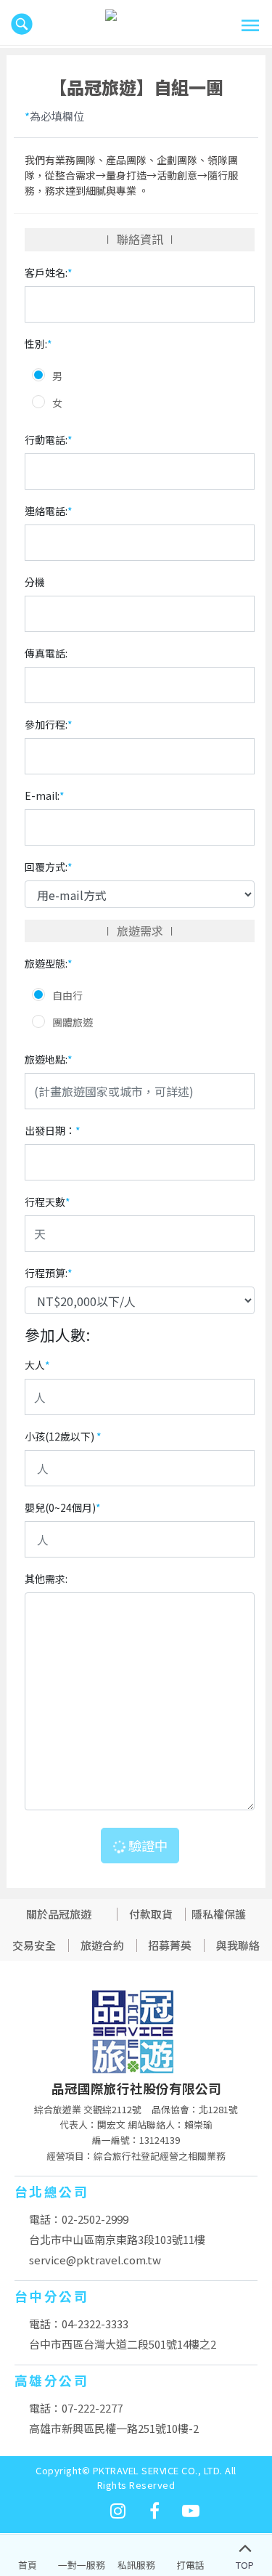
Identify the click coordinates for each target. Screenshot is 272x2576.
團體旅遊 (73, 1022)
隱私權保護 (219, 1914)
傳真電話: (46, 653)
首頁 (28, 2565)
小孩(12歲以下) (63, 1436)
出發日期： (53, 1130)
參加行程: (49, 724)
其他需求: (46, 1579)
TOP (245, 2565)
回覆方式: (49, 867)
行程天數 (48, 1202)
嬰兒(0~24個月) (63, 1507)
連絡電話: (49, 511)
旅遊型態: (49, 963)
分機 (35, 582)
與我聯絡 (238, 1945)
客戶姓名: (49, 272)
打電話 (190, 2565)
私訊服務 (136, 2565)
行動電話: (49, 440)
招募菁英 (170, 1945)
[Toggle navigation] (250, 25)
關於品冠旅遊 (59, 1914)
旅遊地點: (49, 1059)
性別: (38, 344)
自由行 (67, 995)
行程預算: (49, 1273)
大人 (37, 1365)
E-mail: (45, 795)
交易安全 (34, 1945)
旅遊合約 (102, 1945)
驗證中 (147, 1845)
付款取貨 (151, 1914)
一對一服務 (82, 2565)
